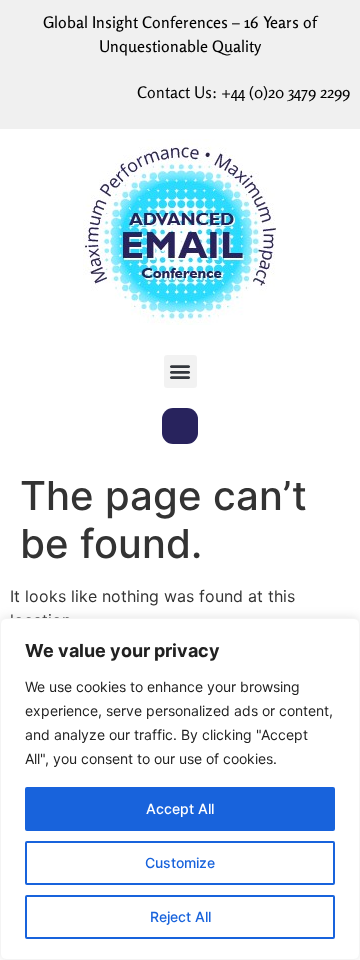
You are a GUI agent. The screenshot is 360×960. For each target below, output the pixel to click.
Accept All (180, 808)
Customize (180, 862)
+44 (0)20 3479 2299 (285, 92)
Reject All (180, 916)
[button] (180, 371)
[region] (180, 789)
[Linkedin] (180, 426)
